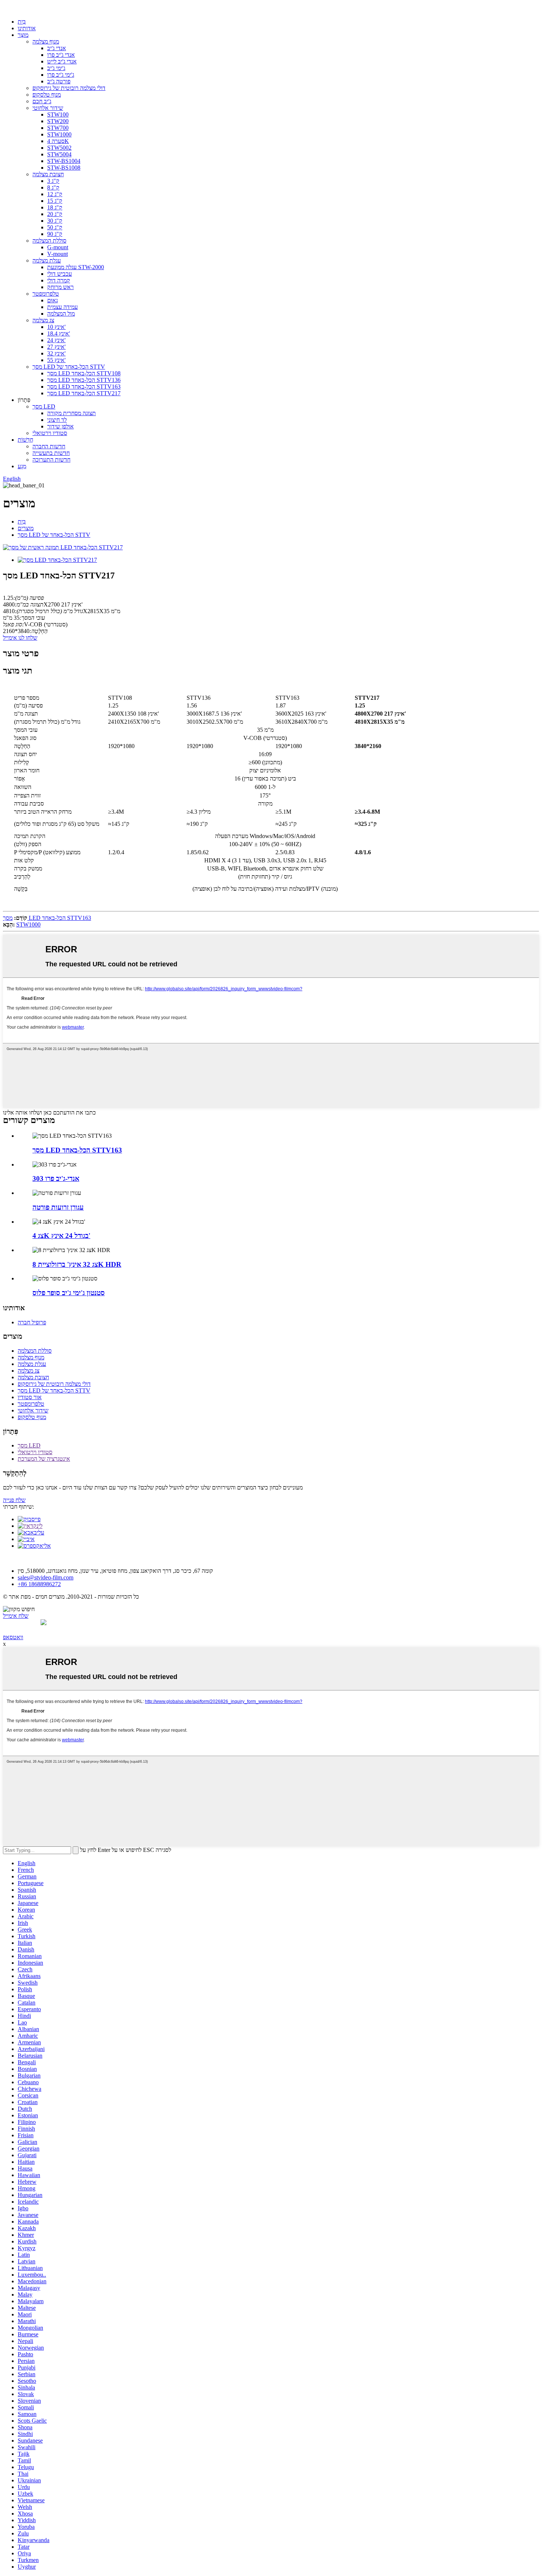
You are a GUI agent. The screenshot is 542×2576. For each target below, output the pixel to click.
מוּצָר (23, 35)
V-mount (58, 254)
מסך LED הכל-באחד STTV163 (84, 387)
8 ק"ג (53, 187)
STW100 (58, 114)
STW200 (58, 121)
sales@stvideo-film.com (46, 1577)
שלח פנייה (14, 1500)
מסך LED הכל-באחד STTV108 (84, 373)
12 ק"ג (55, 194)
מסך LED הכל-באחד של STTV (69, 367)
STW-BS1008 (64, 168)
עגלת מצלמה (47, 260)
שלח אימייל (16, 1616)
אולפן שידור (60, 426)
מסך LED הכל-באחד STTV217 (84, 393)
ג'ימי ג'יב (56, 68)
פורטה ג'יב (59, 81)
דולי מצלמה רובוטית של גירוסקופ (69, 88)
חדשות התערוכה (51, 460)
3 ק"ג (53, 181)
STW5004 (59, 154)
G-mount (58, 247)
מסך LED (44, 406)
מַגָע (22, 466)
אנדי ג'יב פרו (61, 55)
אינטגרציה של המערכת (44, 1459)
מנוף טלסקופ (47, 95)
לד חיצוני (57, 420)
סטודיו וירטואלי (50, 433)
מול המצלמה (61, 314)
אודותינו (27, 28)
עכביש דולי (60, 274)
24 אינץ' (56, 340)
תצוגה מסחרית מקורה (72, 413)
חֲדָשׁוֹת (25, 440)
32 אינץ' (56, 353)
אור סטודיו (30, 1397)
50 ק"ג (55, 227)
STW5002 (59, 148)
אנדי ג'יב (57, 48)
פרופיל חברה (32, 1322)
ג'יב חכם (42, 101)
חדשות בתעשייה (51, 453)
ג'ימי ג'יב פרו (61, 75)
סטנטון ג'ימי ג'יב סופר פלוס (69, 1293)
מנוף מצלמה (46, 41)
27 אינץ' (56, 347)
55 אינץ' (56, 360)
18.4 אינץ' (59, 333)
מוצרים (26, 528)
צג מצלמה (43, 320)
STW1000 (59, 134)
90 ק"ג (55, 234)
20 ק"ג (55, 214)
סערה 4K (58, 141)
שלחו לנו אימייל (20, 638)
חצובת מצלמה (48, 174)
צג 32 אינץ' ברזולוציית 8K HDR (77, 1264)
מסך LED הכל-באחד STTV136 (84, 380)
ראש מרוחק (60, 287)
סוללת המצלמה (49, 241)
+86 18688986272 (39, 1584)
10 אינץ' (56, 327)
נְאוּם (53, 300)
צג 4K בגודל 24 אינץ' (61, 1236)
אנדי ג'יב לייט (62, 61)
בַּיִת (22, 22)
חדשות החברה (49, 446)
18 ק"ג (55, 207)
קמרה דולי (59, 280)
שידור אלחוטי (48, 108)
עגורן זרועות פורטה (58, 1207)
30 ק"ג (55, 221)
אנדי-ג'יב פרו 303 (56, 1179)
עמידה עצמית (62, 307)
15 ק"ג (55, 201)
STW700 (58, 128)
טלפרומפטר (46, 294)
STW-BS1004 (64, 161)
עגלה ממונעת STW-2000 (76, 267)
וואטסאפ (13, 1637)
